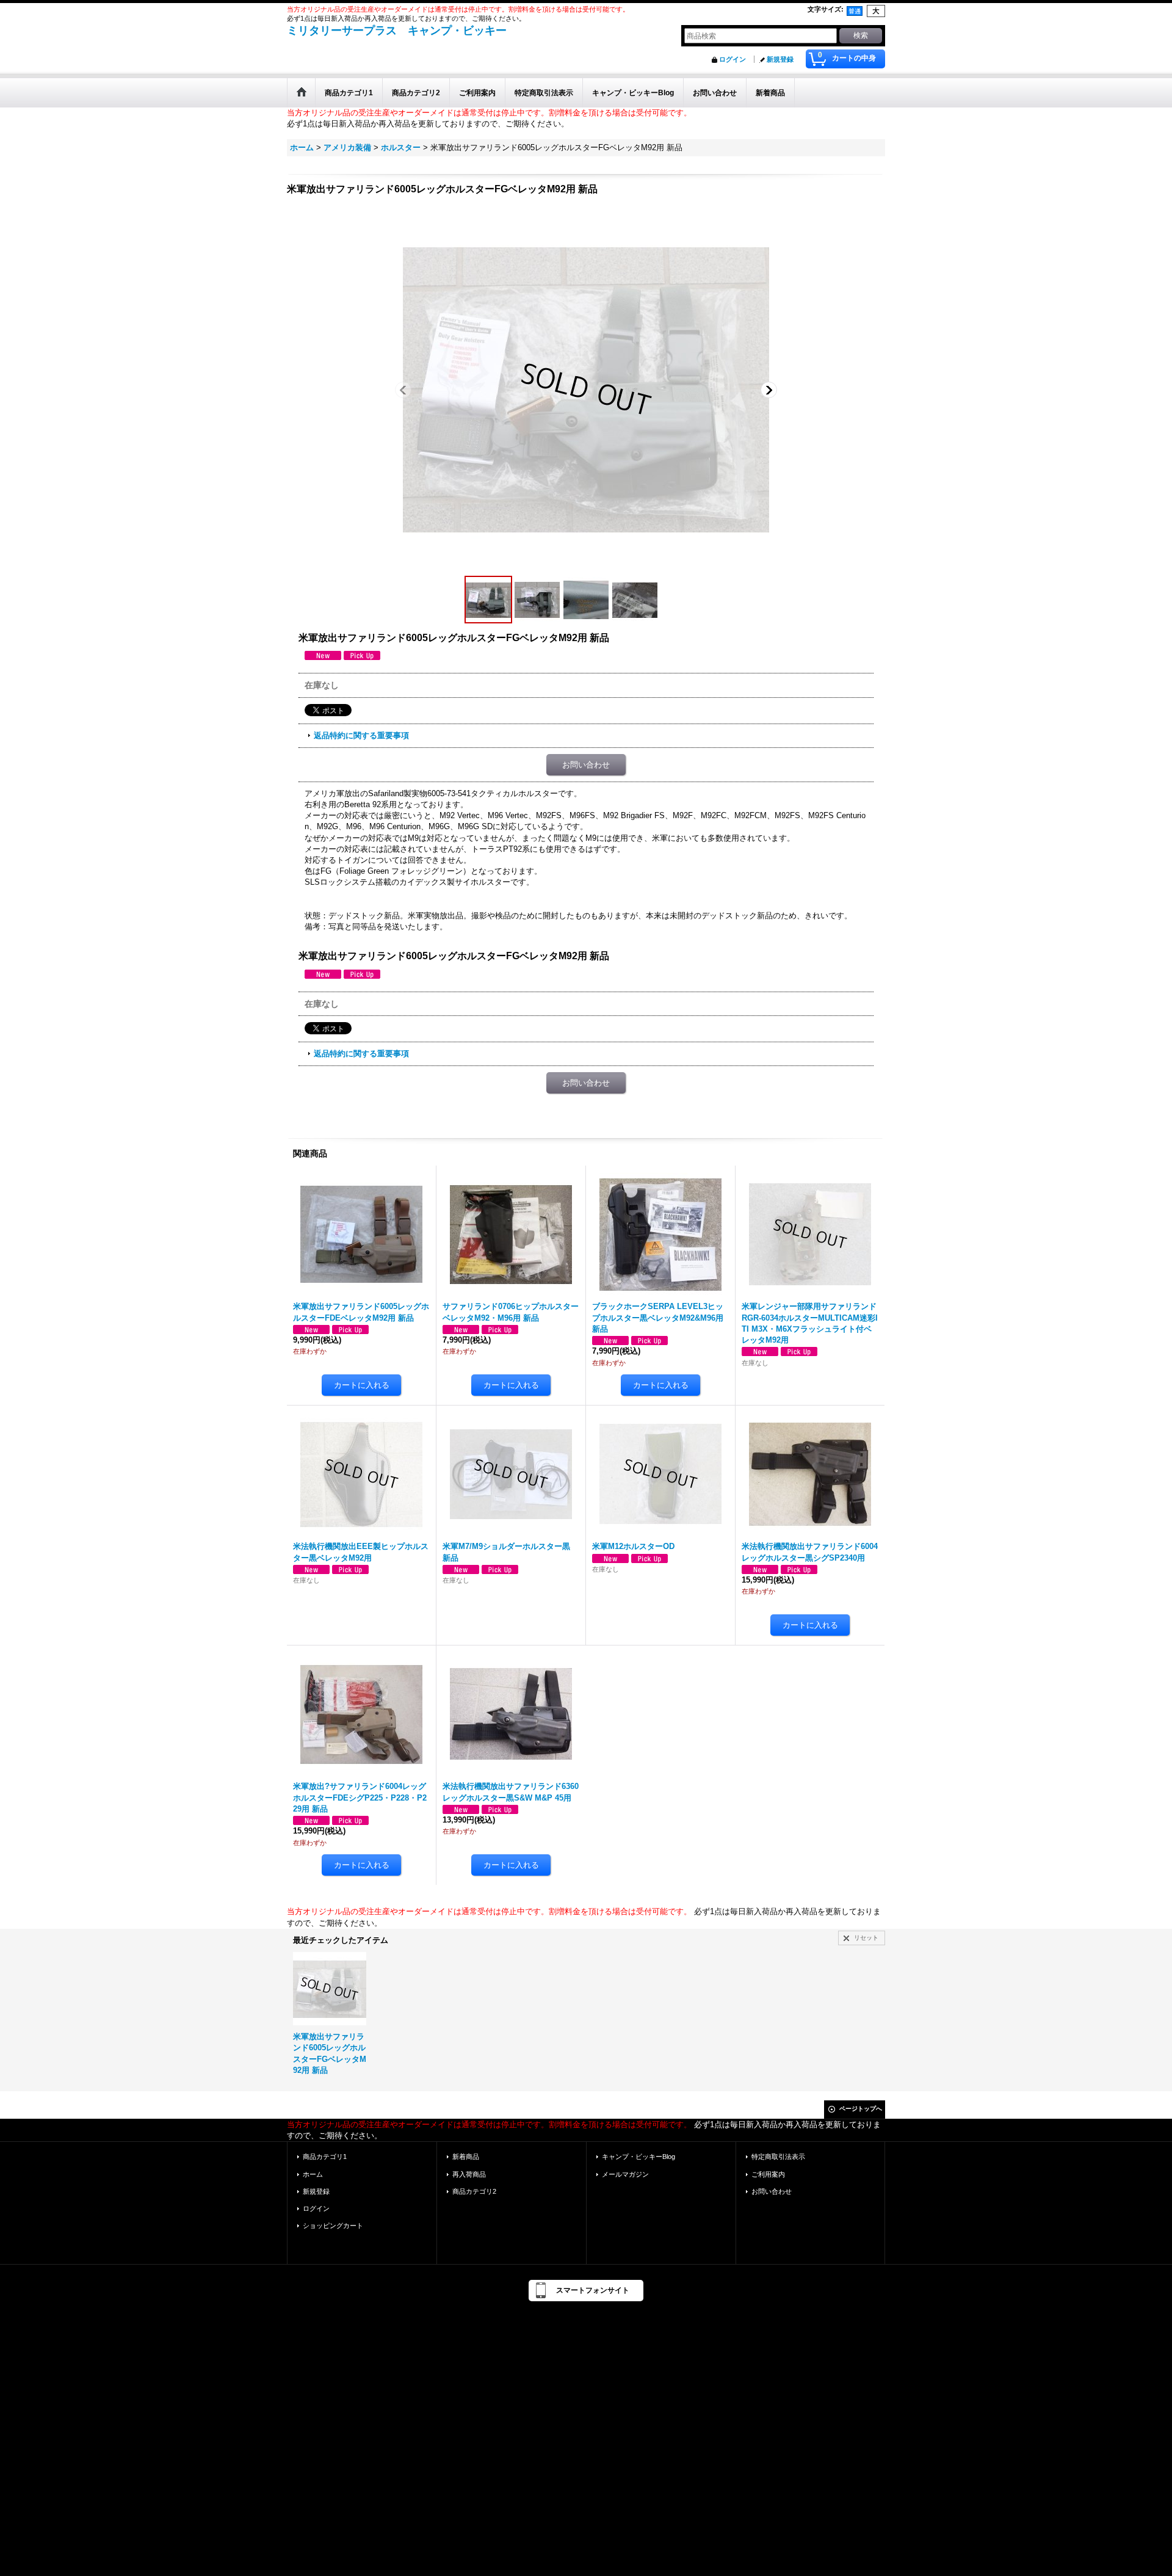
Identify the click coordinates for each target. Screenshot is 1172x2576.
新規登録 (780, 59)
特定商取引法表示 (778, 2157)
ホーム (313, 2174)
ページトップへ (861, 2109)
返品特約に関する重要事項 (361, 735)
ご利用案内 (768, 2174)
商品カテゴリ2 (474, 2191)
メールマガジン (625, 2174)
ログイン (733, 59)
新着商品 (466, 2157)
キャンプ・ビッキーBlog (638, 2157)
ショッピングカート (333, 2226)
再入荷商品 (469, 2174)
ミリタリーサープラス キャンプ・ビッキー (397, 31)
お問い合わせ (586, 765)
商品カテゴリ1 (325, 2157)
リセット (866, 1938)
